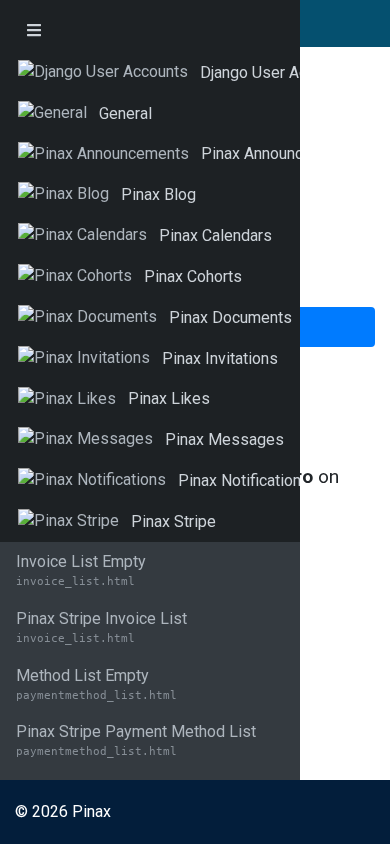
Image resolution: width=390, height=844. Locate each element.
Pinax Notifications (244, 480)
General (125, 113)
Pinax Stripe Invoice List (101, 627)
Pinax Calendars (215, 235)
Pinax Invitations (220, 358)
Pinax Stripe (173, 521)
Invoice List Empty (81, 570)
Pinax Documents (230, 317)
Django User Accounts (277, 72)
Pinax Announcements (278, 153)
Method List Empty (96, 684)
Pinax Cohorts (193, 276)
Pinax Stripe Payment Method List (136, 740)
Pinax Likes (169, 398)
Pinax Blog (158, 194)
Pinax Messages (224, 439)
